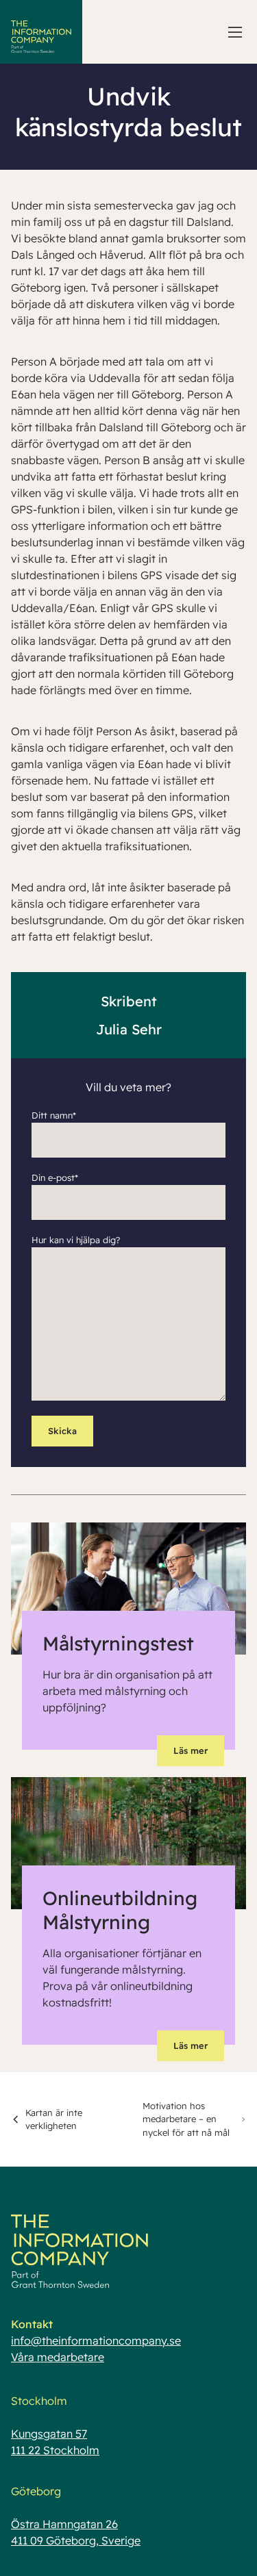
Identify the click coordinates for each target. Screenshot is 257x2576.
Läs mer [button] (191, 1750)
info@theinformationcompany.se (96, 2341)
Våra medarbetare (58, 2357)
